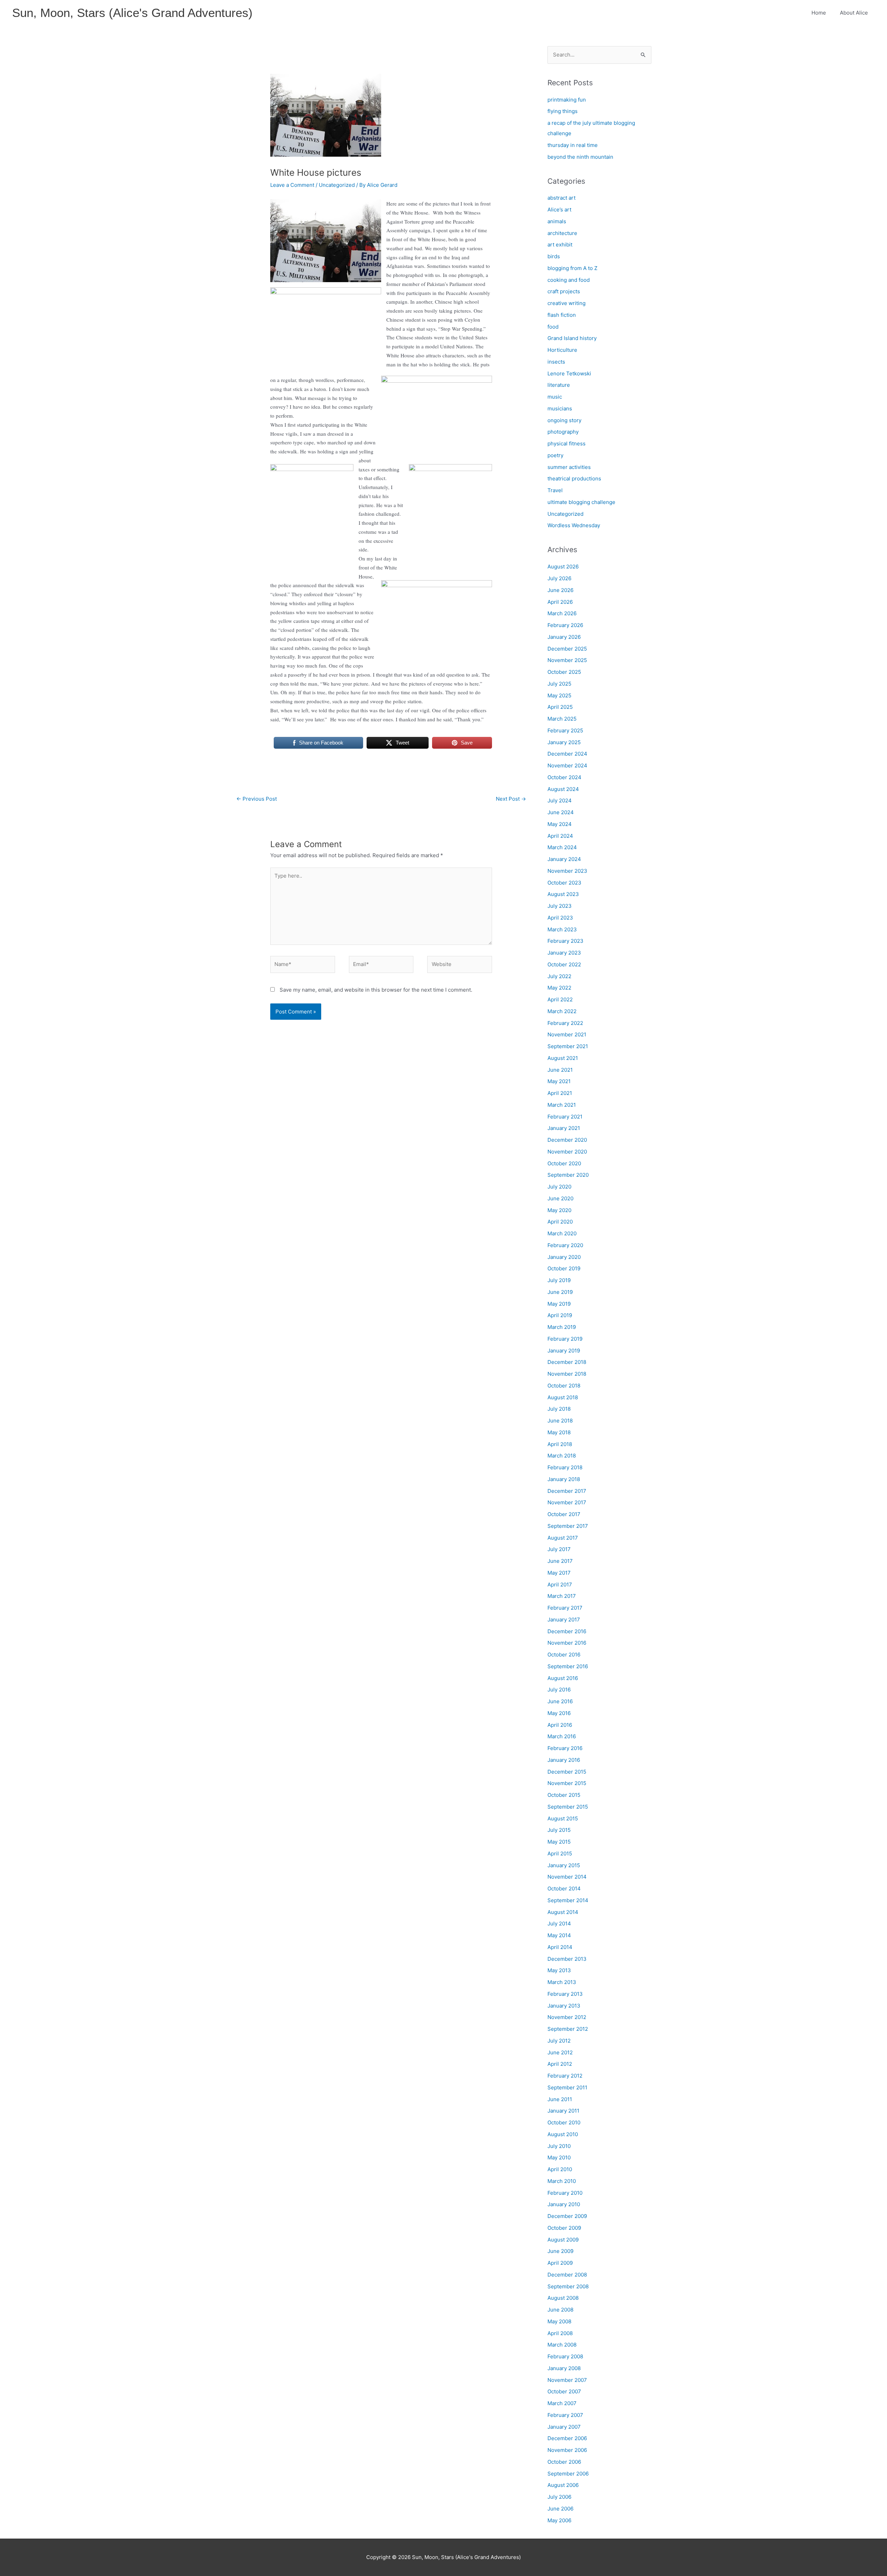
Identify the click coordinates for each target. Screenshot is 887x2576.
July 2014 (559, 1924)
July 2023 (560, 906)
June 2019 (560, 1292)
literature (559, 385)
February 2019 (565, 1339)
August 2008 (563, 2298)
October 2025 (564, 672)
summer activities (569, 467)
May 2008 (559, 2321)
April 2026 (560, 602)
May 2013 (559, 1970)
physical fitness (567, 443)
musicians (560, 408)
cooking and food (569, 280)
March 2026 (562, 613)
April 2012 (560, 2064)
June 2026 (560, 590)
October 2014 (564, 1889)
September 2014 (568, 1900)
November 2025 (567, 660)
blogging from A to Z (572, 268)
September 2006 (568, 2474)
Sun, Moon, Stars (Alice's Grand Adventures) (132, 13)
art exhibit (560, 245)
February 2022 (565, 1023)
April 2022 (560, 999)
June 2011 (560, 2099)
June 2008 (560, 2310)
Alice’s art (559, 210)
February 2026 (565, 625)
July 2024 (560, 800)
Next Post (511, 799)
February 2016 (565, 1748)
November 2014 (567, 1877)
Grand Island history (572, 338)
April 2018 (560, 1444)
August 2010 (563, 2134)
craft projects (564, 291)
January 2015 (564, 1865)
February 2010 (565, 2193)
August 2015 (563, 1818)
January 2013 (564, 2006)
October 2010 (564, 2122)
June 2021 (560, 1070)
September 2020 (568, 1175)
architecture (562, 233)
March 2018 (562, 1456)
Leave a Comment (292, 185)
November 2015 (567, 1783)
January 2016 (564, 1760)
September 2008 (568, 2286)
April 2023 (560, 918)
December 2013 (567, 1959)
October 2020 (564, 1163)
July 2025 (559, 684)
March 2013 (562, 1982)
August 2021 (563, 1058)
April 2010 (560, 2169)
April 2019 (560, 1315)
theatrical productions (574, 478)
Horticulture (562, 350)
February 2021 (565, 1117)
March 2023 (562, 929)
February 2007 (565, 2415)
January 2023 (564, 953)
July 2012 (559, 2041)
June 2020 (560, 1198)
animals (557, 221)
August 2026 (563, 567)
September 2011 (567, 2087)
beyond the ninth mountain (580, 157)
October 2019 (564, 1268)
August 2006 (563, 2485)
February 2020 (565, 1245)
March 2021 (562, 1105)
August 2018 (563, 1397)
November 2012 (567, 2017)
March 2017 (562, 1596)
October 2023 (564, 883)
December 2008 (567, 2275)
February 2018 (565, 1467)
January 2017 (564, 1620)
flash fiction (562, 315)
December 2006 (567, 2438)
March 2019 (562, 1327)
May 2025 (559, 695)
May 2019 (559, 1304)
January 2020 (564, 1257)
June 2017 (560, 1561)
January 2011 (563, 2111)
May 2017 (559, 1573)
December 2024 (567, 754)
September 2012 (568, 2029)
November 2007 (567, 2380)
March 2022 (562, 1011)
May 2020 (559, 1210)
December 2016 (567, 1631)
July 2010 (559, 2146)
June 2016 (560, 1701)
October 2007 (564, 2391)
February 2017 (565, 1608)
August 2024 (563, 789)
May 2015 (559, 1842)
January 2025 (564, 742)
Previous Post (257, 799)
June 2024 (561, 812)
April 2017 (560, 1585)
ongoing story (564, 420)
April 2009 (560, 2263)
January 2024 (564, 859)
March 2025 (562, 719)
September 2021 (568, 1046)
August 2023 (563, 894)
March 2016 (562, 1736)
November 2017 (567, 1502)
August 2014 (563, 1912)
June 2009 (560, 2251)
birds (554, 256)
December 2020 (567, 1140)
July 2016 (559, 1690)
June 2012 (560, 2052)
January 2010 (564, 2204)
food (553, 327)
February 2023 (565, 941)
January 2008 (564, 2368)
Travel (555, 490)
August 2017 (563, 1538)
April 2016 (560, 1725)
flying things (563, 111)
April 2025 (560, 707)
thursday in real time (573, 145)
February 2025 (565, 730)
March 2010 (562, 2181)
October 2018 (564, 1386)
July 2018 (559, 1409)
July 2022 (559, 976)
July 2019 (559, 1280)
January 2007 (564, 2427)
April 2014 (560, 1947)
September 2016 (568, 1666)
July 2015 (559, 1830)
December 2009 (567, 2216)
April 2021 (560, 1093)
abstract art (561, 198)
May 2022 (559, 988)
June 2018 (560, 1421)
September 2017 (568, 1526)
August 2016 (563, 1678)
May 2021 (559, 1081)
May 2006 (559, 2520)
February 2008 (565, 2356)
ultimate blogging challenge (581, 502)
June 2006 (560, 2509)
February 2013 (565, 1994)
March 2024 (562, 847)
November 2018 (567, 1374)
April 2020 (560, 1222)
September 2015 (568, 1807)
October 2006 (564, 2462)
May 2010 (559, 2157)
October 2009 (564, 2228)
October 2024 (564, 777)
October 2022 (564, 964)
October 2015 (564, 1795)
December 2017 (567, 1491)
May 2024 (560, 824)
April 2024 (560, 836)
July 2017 (559, 1549)
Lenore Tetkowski (569, 373)
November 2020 (567, 1152)
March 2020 (562, 1233)
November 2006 (567, 2450)
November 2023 (567, 871)
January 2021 (564, 1128)
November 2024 (567, 765)
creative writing (567, 303)
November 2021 (567, 1034)
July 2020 (559, 1187)
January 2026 (564, 637)
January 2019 (564, 1351)
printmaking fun (567, 100)
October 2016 (564, 1655)
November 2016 (567, 1643)
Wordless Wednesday (574, 525)
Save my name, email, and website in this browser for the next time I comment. (376, 990)
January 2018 (564, 1479)
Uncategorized (337, 185)
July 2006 (559, 2497)
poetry (555, 455)
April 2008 (560, 2333)
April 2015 (560, 1853)
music (555, 397)
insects (556, 362)
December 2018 (567, 1362)
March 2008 (562, 2345)
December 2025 (567, 649)
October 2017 (564, 1514)
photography (563, 432)
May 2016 (559, 1713)
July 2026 (559, 578)
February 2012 (565, 2076)
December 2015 (567, 1772)
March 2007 (562, 2403)
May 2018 (559, 1432)
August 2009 (563, 2240)
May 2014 (559, 1935)
